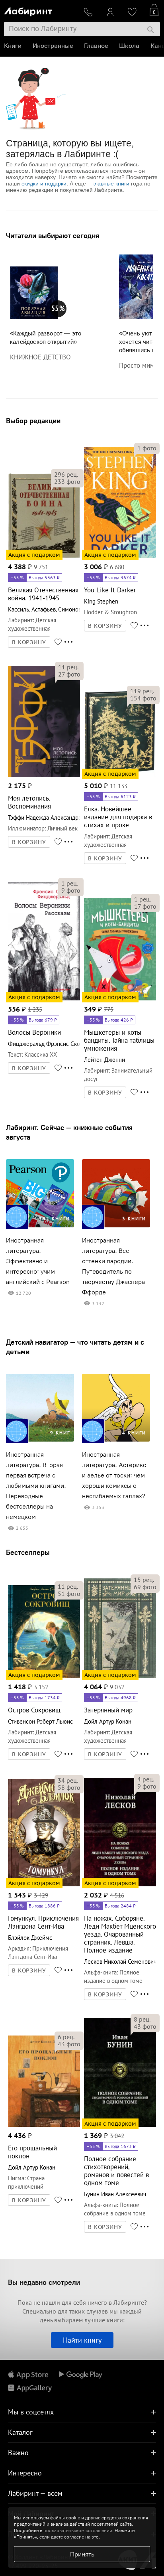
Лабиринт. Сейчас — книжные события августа (69, 1132)
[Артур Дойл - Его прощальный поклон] (44, 2125)
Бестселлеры (28, 1552)
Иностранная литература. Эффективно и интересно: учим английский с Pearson (38, 1261)
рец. (66, 474)
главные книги (111, 183)
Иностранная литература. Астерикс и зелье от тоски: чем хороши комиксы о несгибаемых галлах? (114, 1475)
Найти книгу (82, 2340)
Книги (13, 46)
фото (67, 481)
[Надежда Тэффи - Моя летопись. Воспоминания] (44, 776)
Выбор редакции (33, 421)
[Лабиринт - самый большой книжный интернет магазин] (40, 10)
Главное (96, 46)
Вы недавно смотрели (44, 2282)
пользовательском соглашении (78, 2530)
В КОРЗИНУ (29, 642)
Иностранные (53, 46)
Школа (129, 46)
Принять (82, 2554)
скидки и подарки (44, 183)
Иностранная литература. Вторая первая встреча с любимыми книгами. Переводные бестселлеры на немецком (36, 1486)
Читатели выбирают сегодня (53, 236)
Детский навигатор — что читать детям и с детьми (75, 1347)
